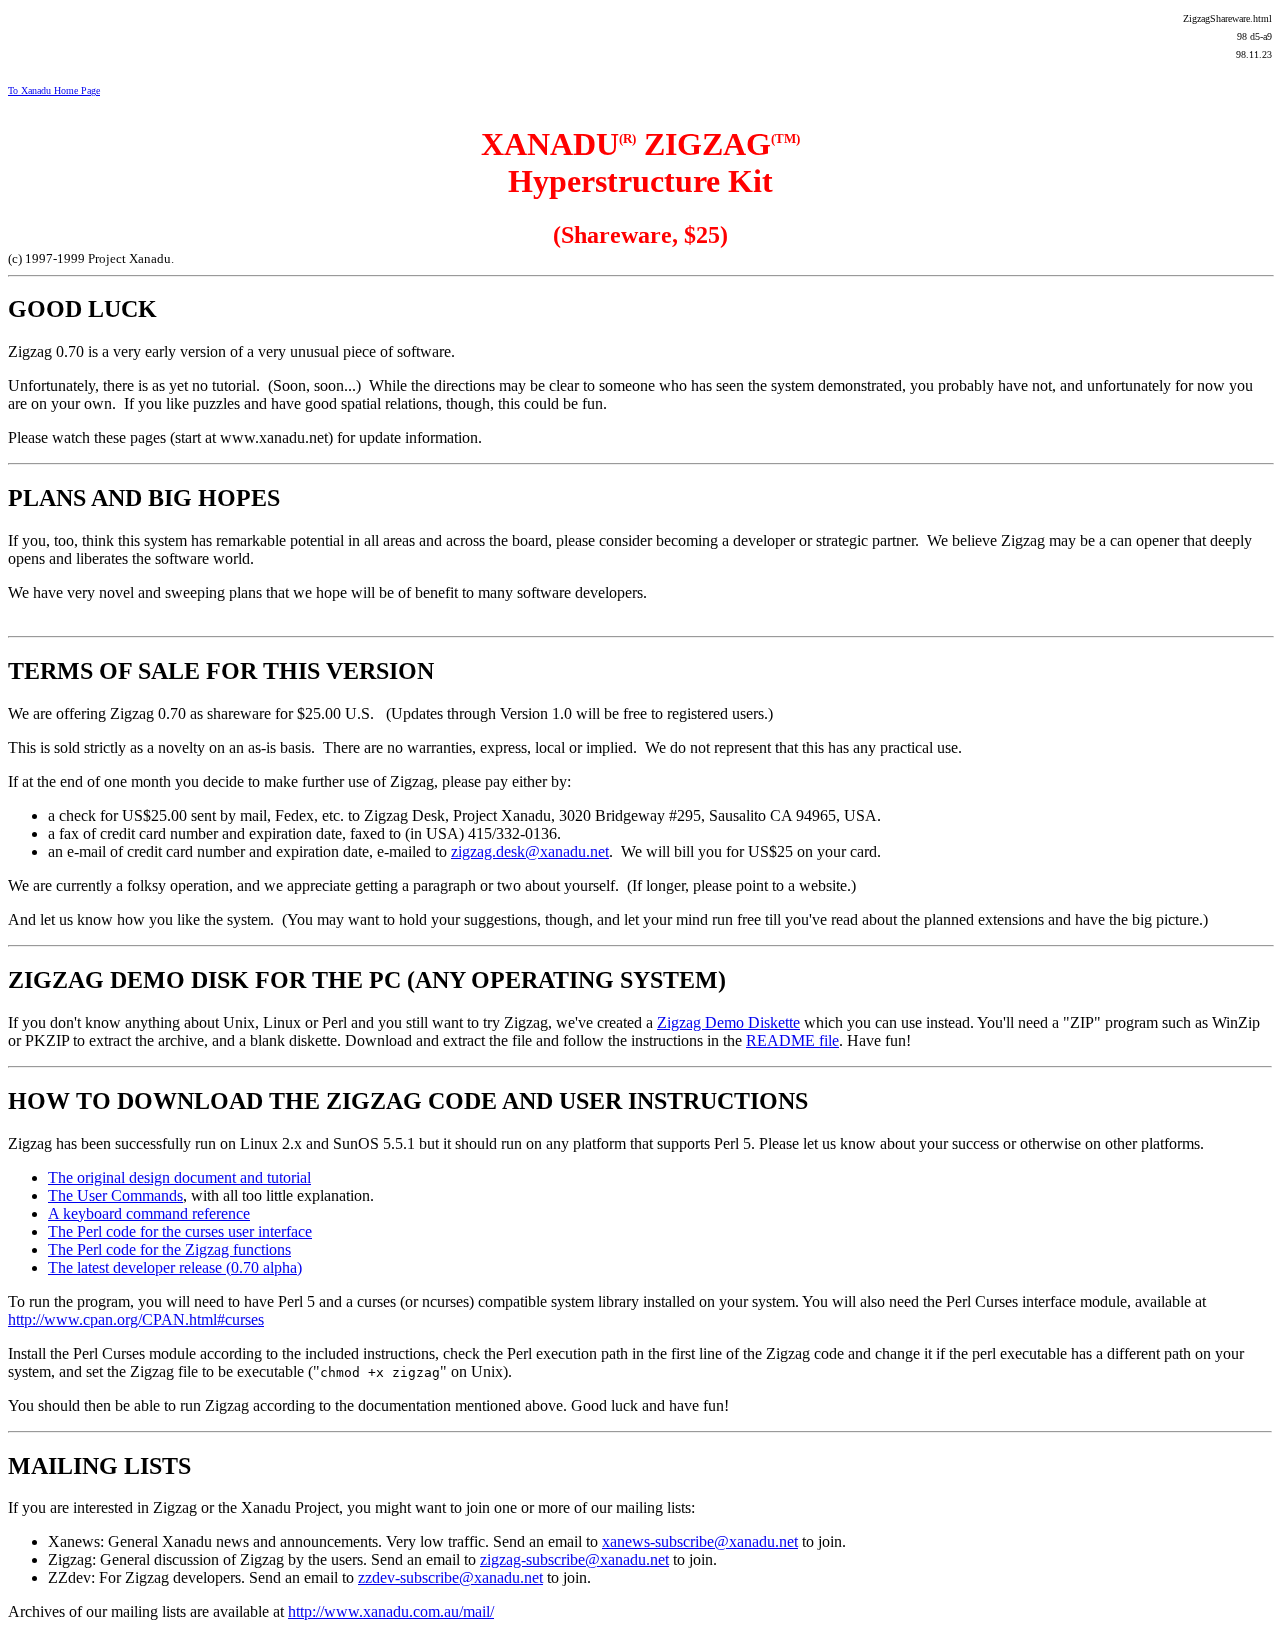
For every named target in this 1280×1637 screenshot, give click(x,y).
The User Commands (115, 1195)
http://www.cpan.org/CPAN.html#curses (136, 1319)
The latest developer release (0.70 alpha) (175, 1267)
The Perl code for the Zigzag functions (169, 1249)
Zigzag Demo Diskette (728, 1022)
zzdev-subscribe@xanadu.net (450, 1577)
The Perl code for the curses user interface (180, 1231)
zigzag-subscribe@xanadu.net (574, 1559)
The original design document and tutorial (179, 1177)
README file (792, 1040)
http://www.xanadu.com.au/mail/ (391, 1611)
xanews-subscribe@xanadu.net (700, 1541)
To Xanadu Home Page (54, 90)
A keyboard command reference (149, 1213)
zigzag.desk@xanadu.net (530, 851)
